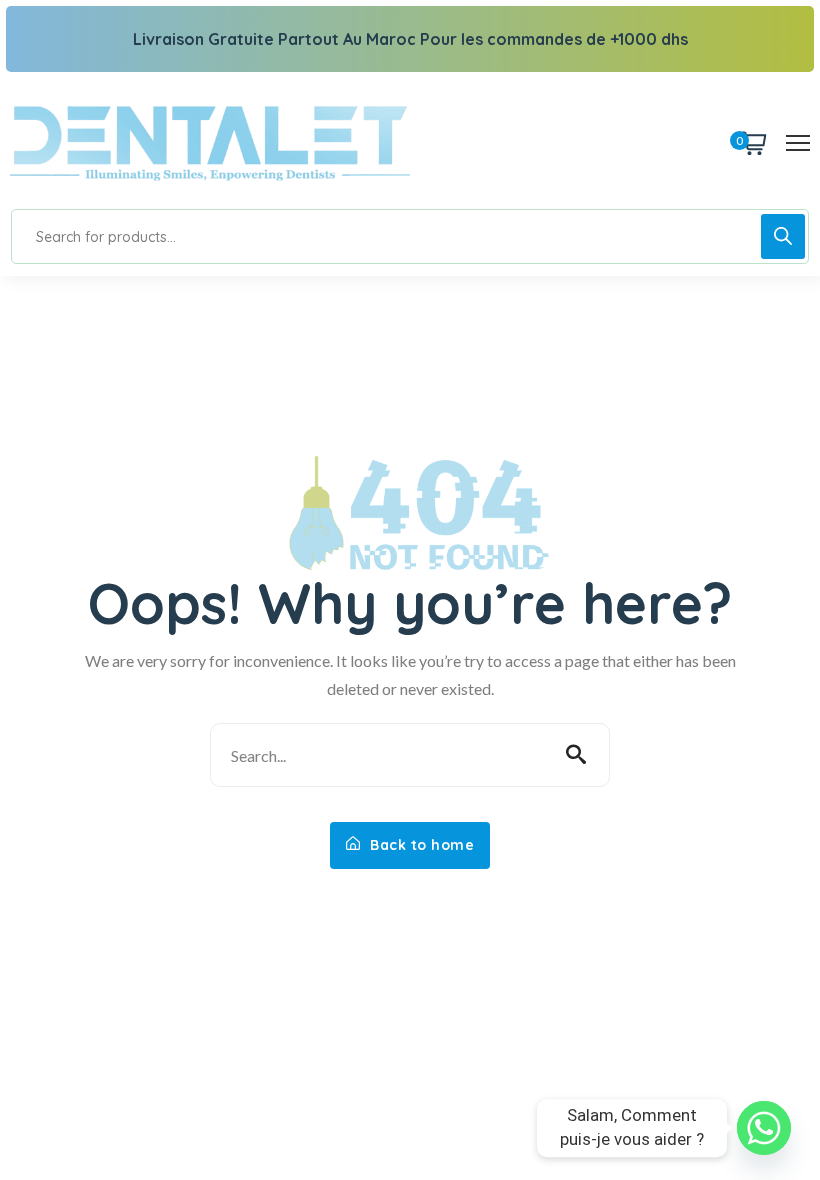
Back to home (420, 845)
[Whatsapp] (764, 1128)
